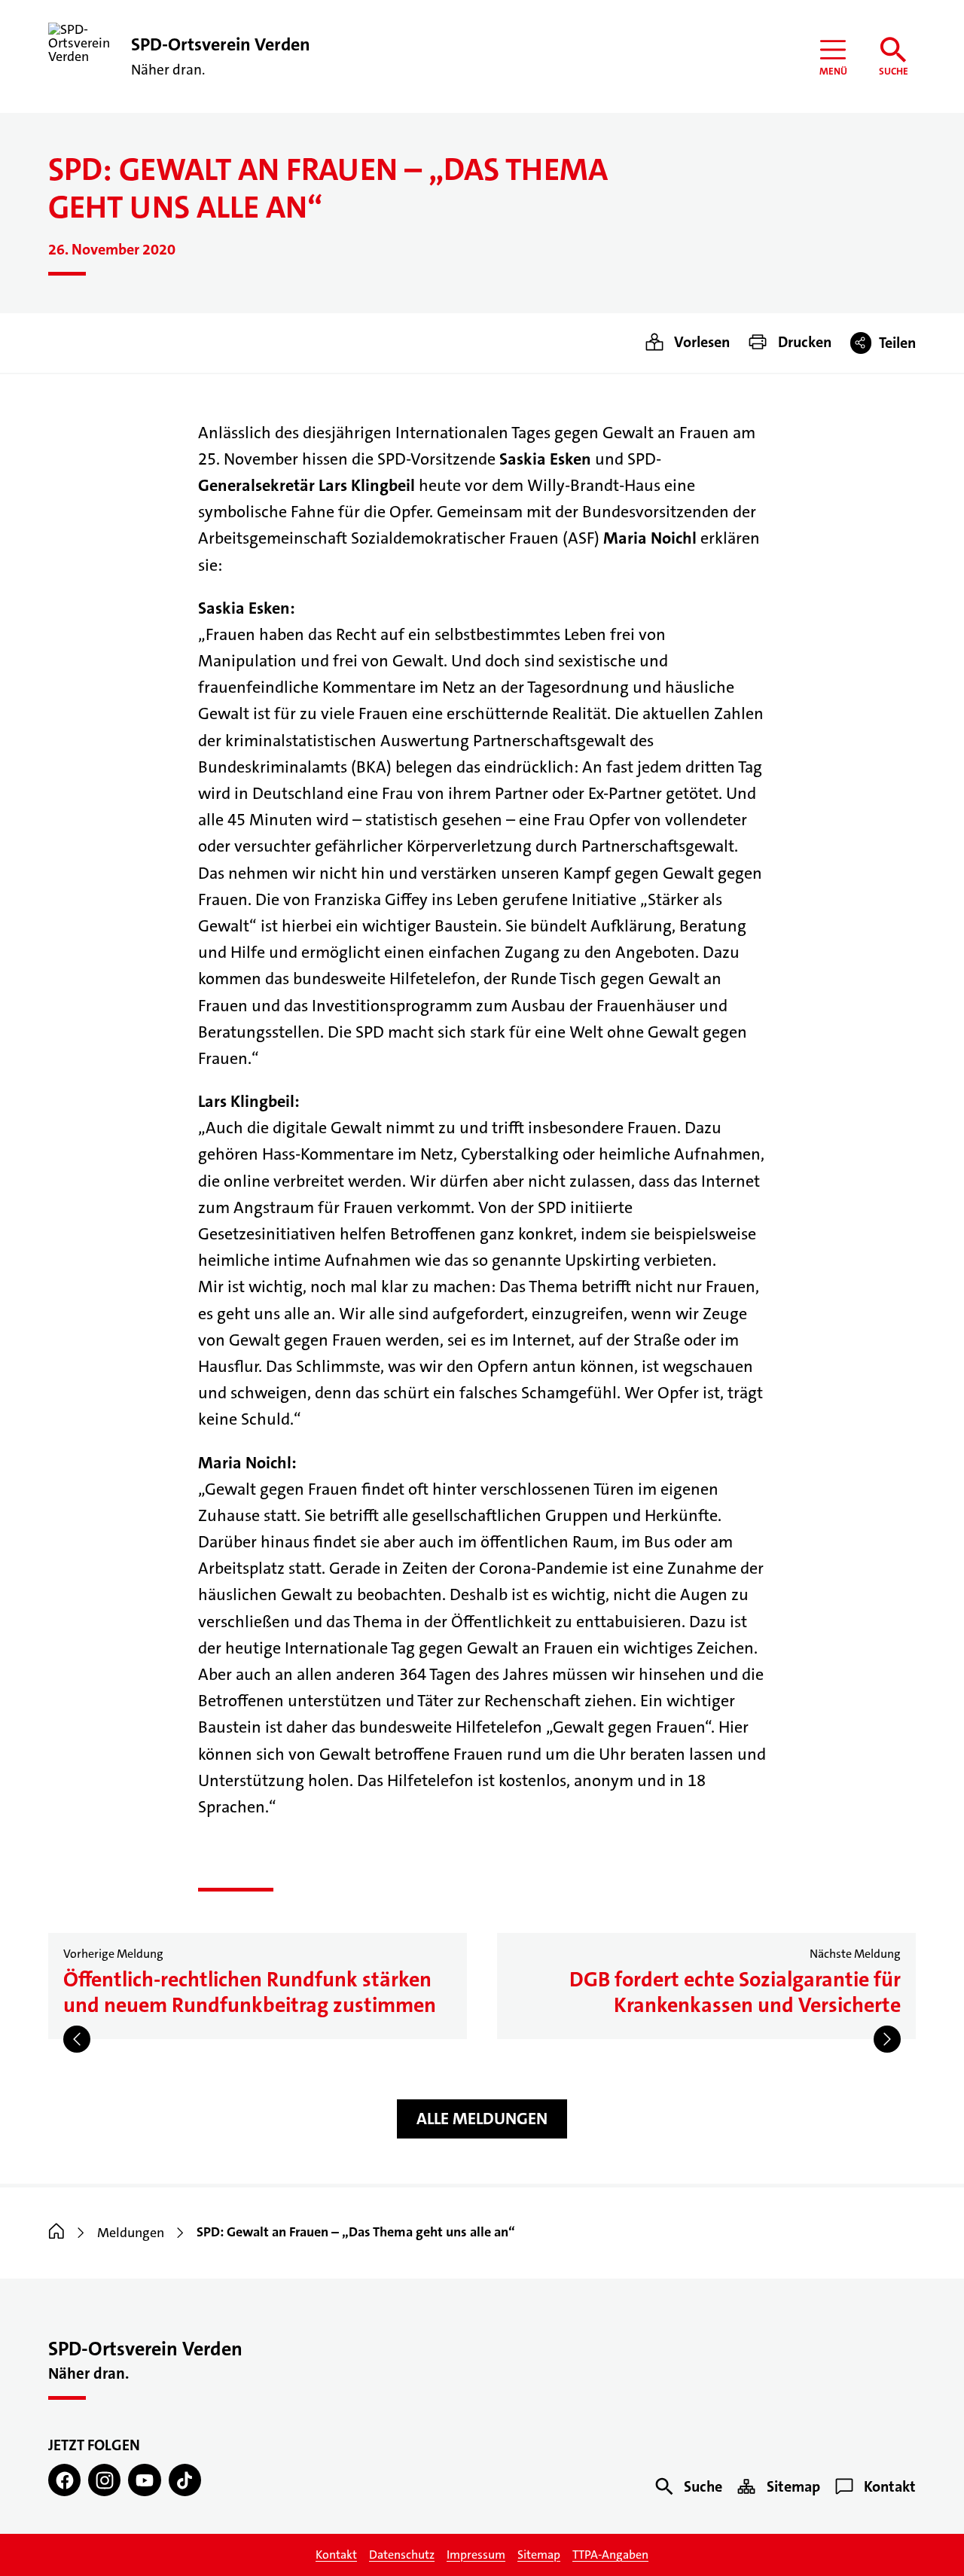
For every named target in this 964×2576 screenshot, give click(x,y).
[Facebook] (64, 2480)
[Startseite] (56, 2233)
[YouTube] (144, 2480)
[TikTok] (185, 2480)
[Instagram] (104, 2480)
